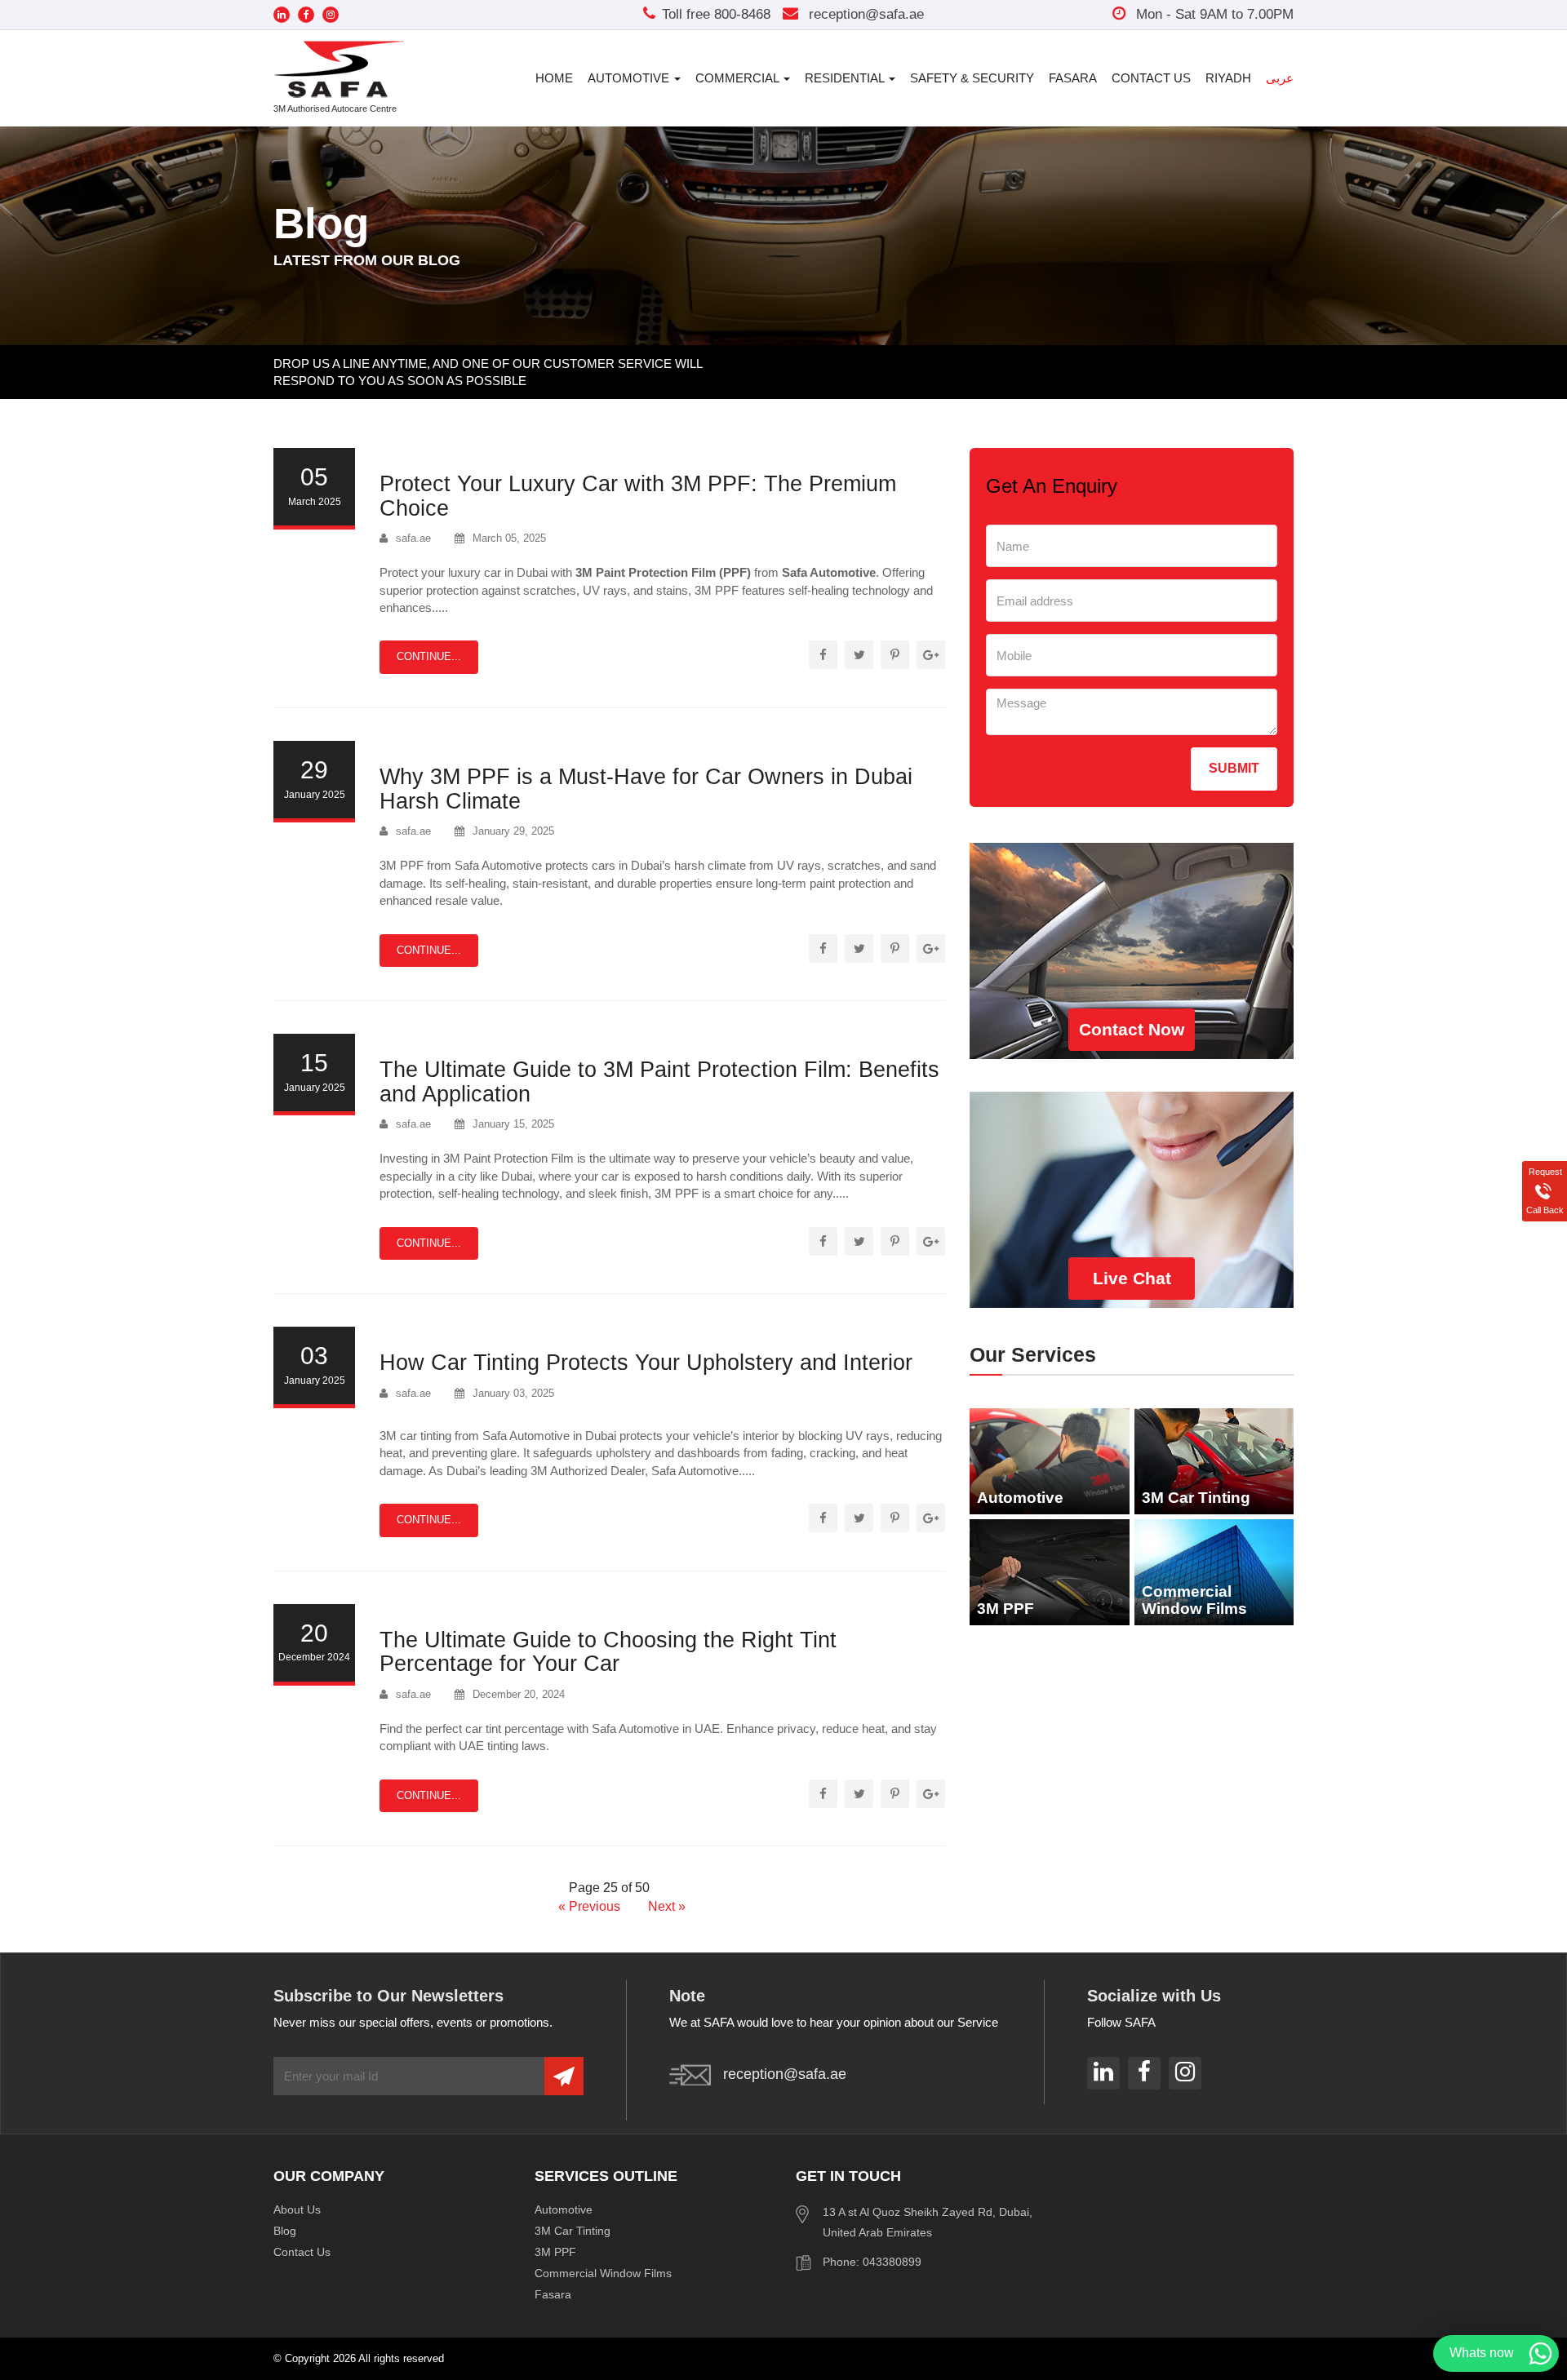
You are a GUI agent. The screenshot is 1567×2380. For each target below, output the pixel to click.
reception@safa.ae (864, 14)
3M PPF (555, 2252)
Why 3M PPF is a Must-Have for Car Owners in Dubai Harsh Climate (646, 789)
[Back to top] (1521, 2310)
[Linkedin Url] (282, 15)
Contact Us (1151, 78)
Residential (846, 78)
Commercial (739, 78)
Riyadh (1228, 78)
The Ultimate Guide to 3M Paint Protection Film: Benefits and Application (659, 1082)
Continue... (429, 656)
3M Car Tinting (573, 2231)
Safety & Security (972, 78)
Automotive (630, 78)
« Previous (591, 1906)
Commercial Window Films (603, 2273)
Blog (285, 2231)
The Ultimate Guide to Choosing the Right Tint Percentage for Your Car (608, 1652)
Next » (667, 1906)
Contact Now (1132, 1029)
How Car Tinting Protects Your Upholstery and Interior (646, 1363)
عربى (1280, 78)
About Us (297, 2209)
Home (554, 78)
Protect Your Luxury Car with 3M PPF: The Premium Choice (638, 496)
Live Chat (1132, 1278)
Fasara (1073, 78)
